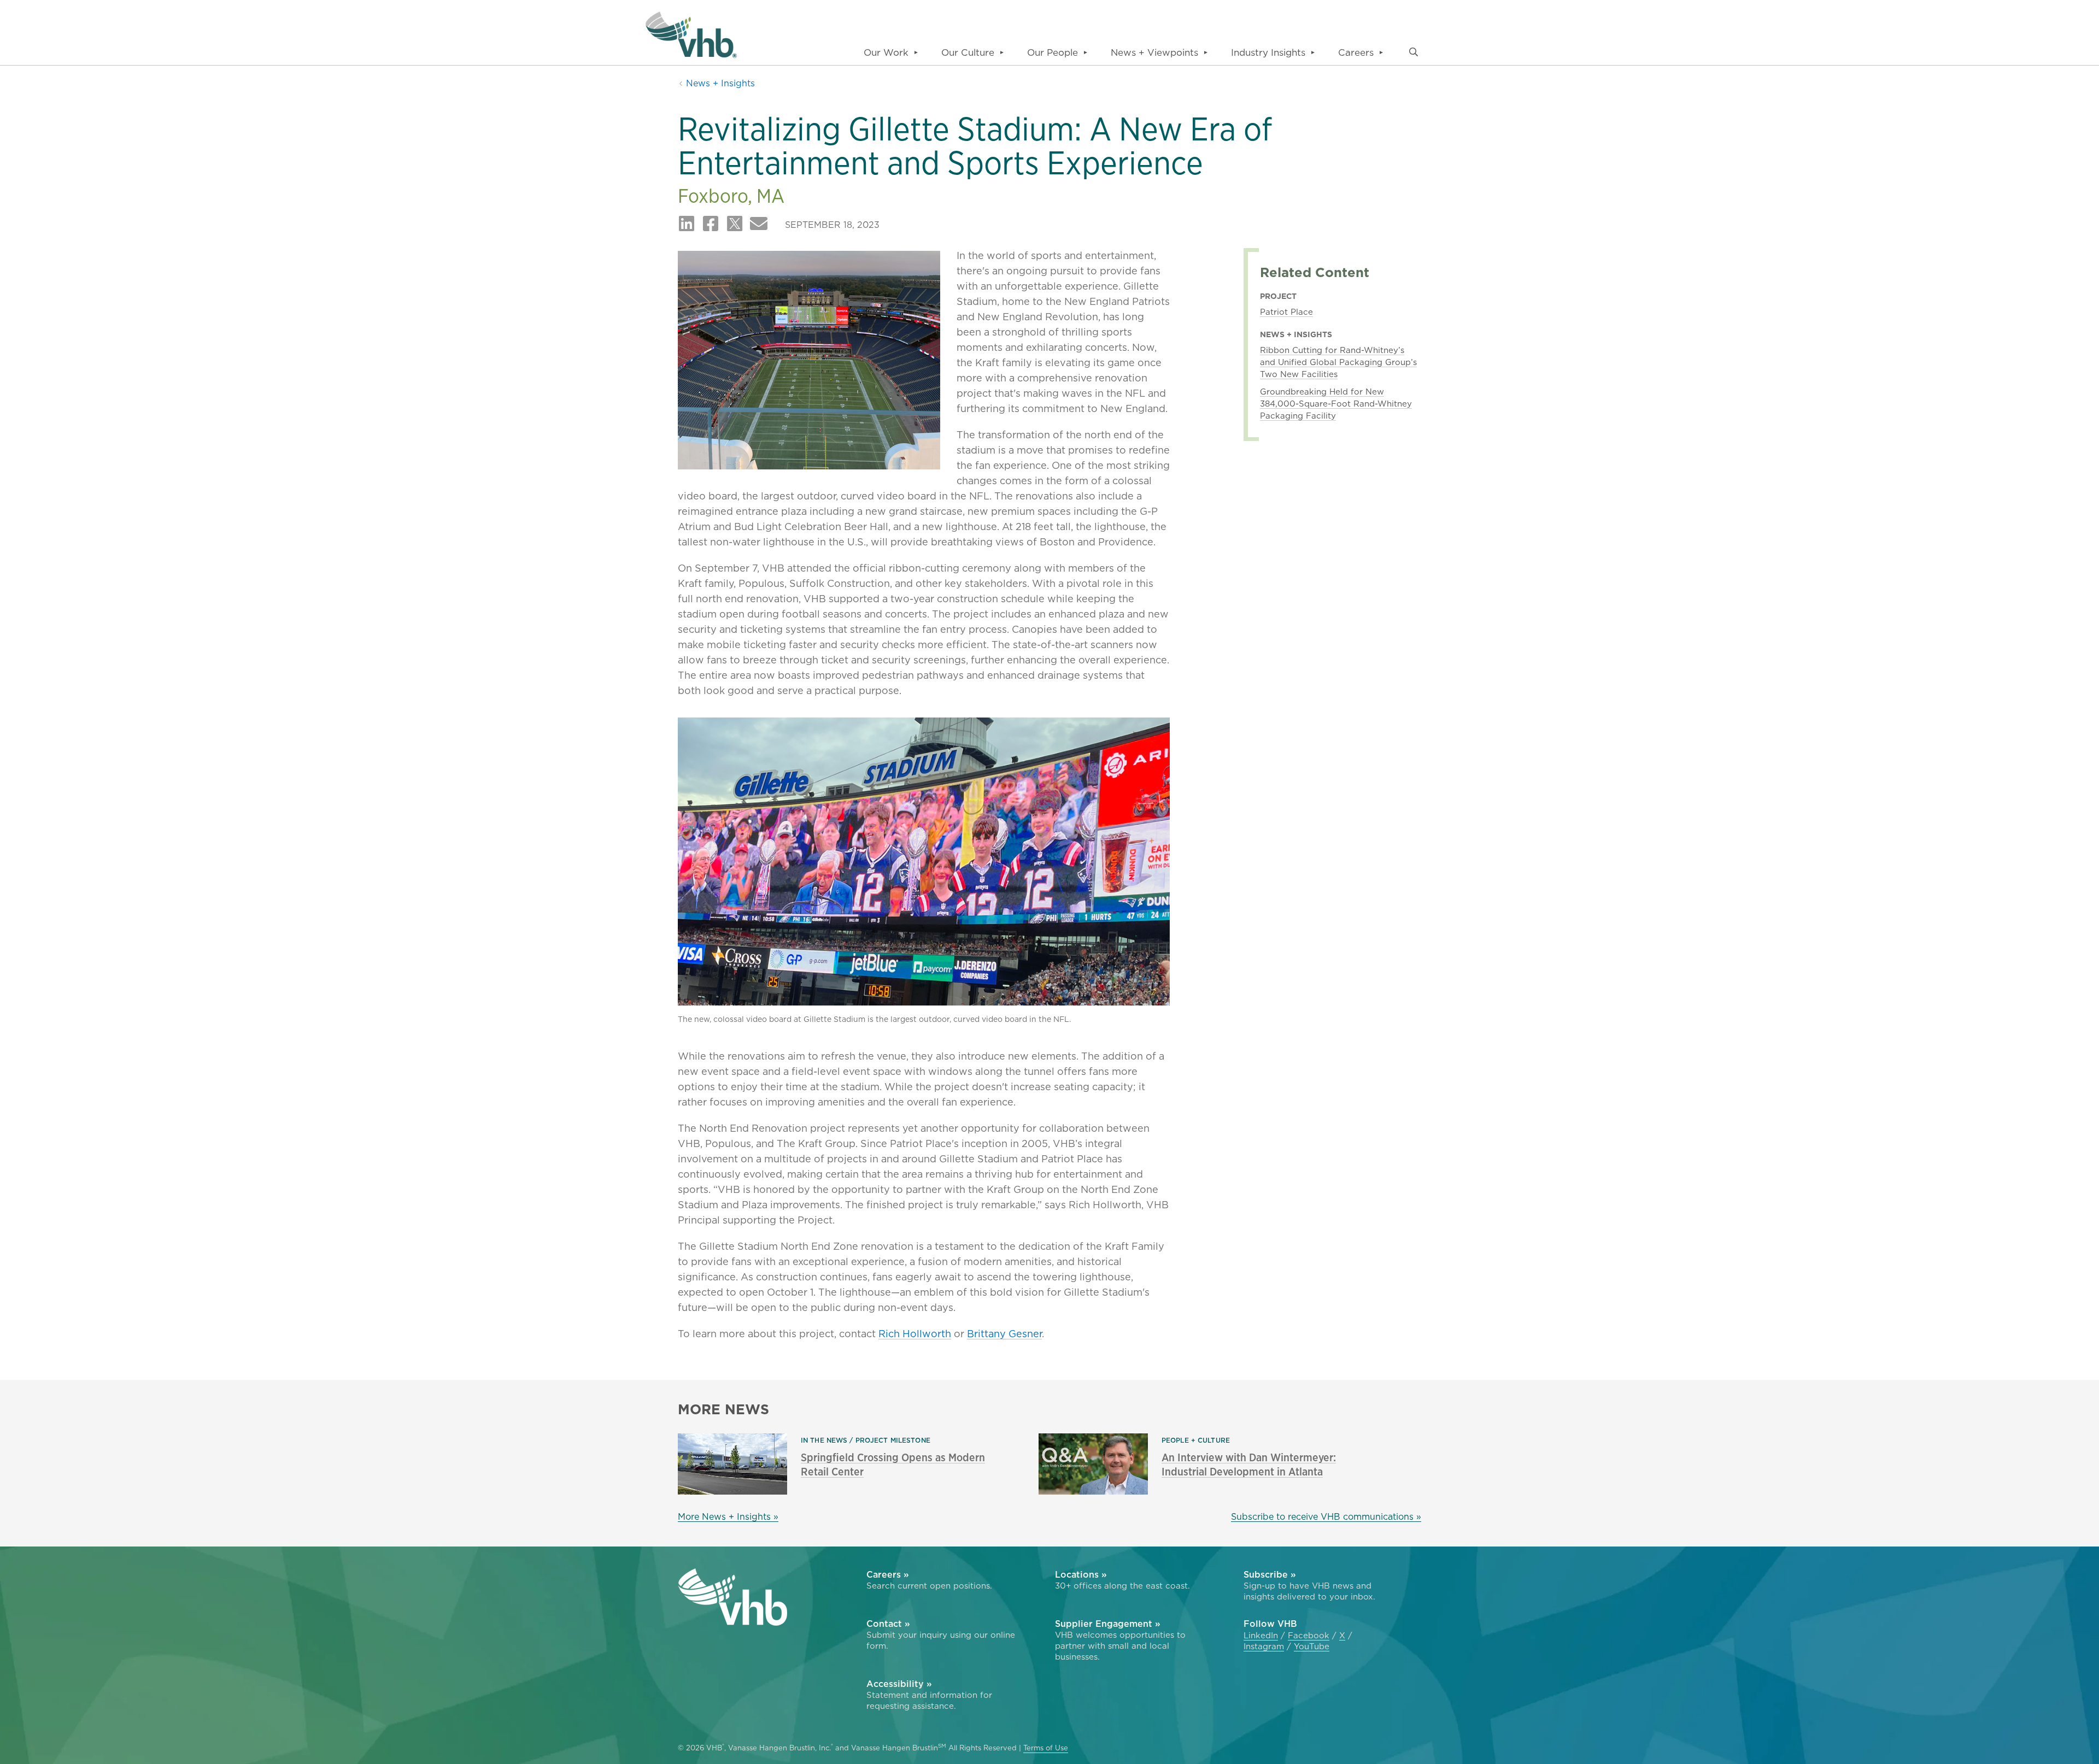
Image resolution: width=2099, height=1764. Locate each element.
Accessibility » (899, 1684)
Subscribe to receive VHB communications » (1326, 1516)
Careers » (888, 1574)
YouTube (1312, 1647)
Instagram (1264, 1647)
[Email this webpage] (759, 224)
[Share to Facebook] (711, 224)
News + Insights (719, 83)
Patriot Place (1286, 312)
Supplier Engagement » (1108, 1624)
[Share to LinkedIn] (687, 224)
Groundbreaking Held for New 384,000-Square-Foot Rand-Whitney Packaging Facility (1336, 404)
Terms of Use (1046, 1748)
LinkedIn (1261, 1636)
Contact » (888, 1624)
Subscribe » (1270, 1574)
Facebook (1309, 1636)
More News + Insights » (728, 1516)
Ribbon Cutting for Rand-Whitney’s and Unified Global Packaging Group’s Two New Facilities (1338, 362)
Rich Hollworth (915, 1334)
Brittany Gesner (1004, 1334)
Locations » (1081, 1574)
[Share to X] (735, 224)
